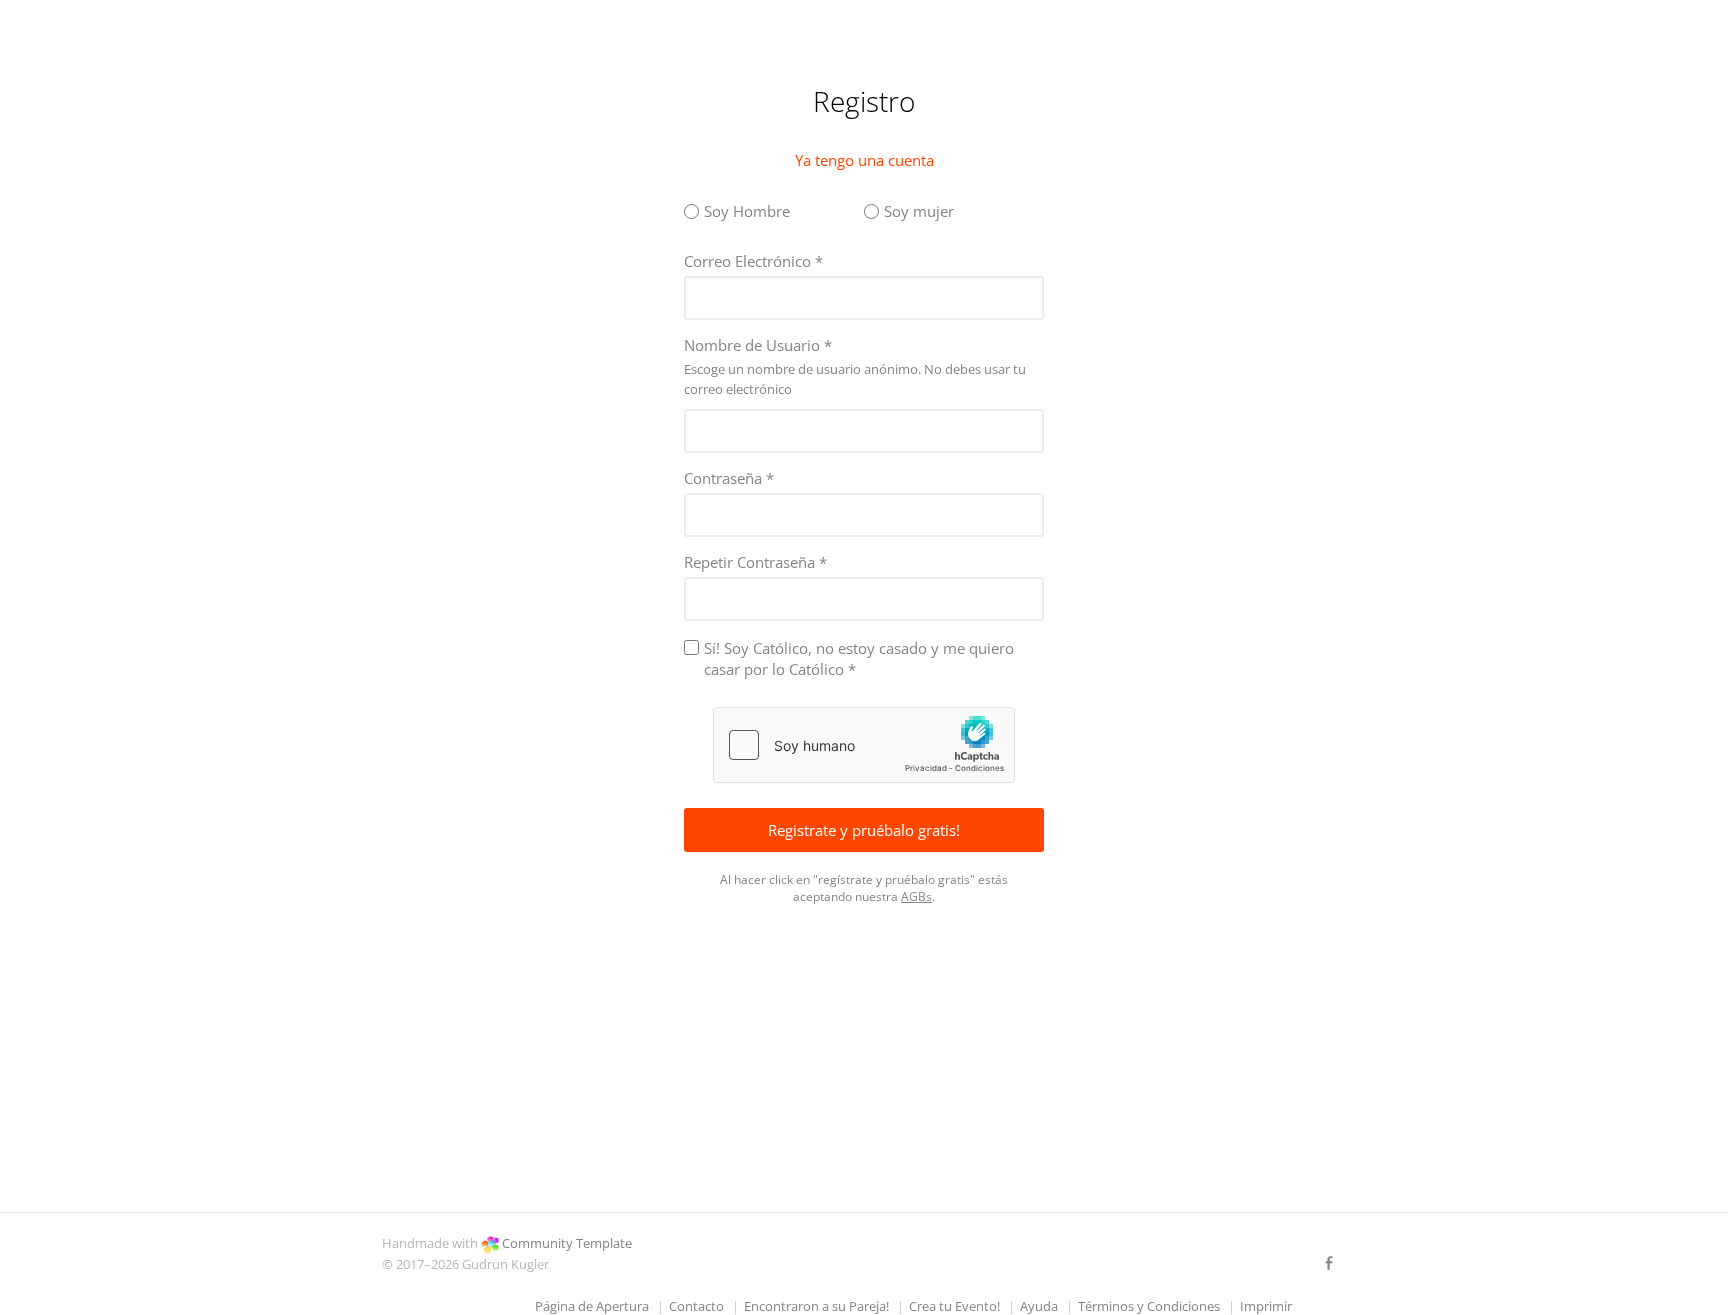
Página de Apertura (592, 1306)
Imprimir (1266, 1306)
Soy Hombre (747, 211)
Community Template (567, 1243)
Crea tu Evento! (954, 1306)
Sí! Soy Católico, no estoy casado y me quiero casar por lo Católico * (859, 658)
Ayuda (1039, 1306)
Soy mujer (919, 211)
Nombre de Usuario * (758, 345)
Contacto (696, 1306)
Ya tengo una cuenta (864, 160)
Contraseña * (729, 478)
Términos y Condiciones (1149, 1306)
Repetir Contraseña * (755, 562)
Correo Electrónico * (753, 261)
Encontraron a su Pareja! (816, 1306)
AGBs (916, 896)
